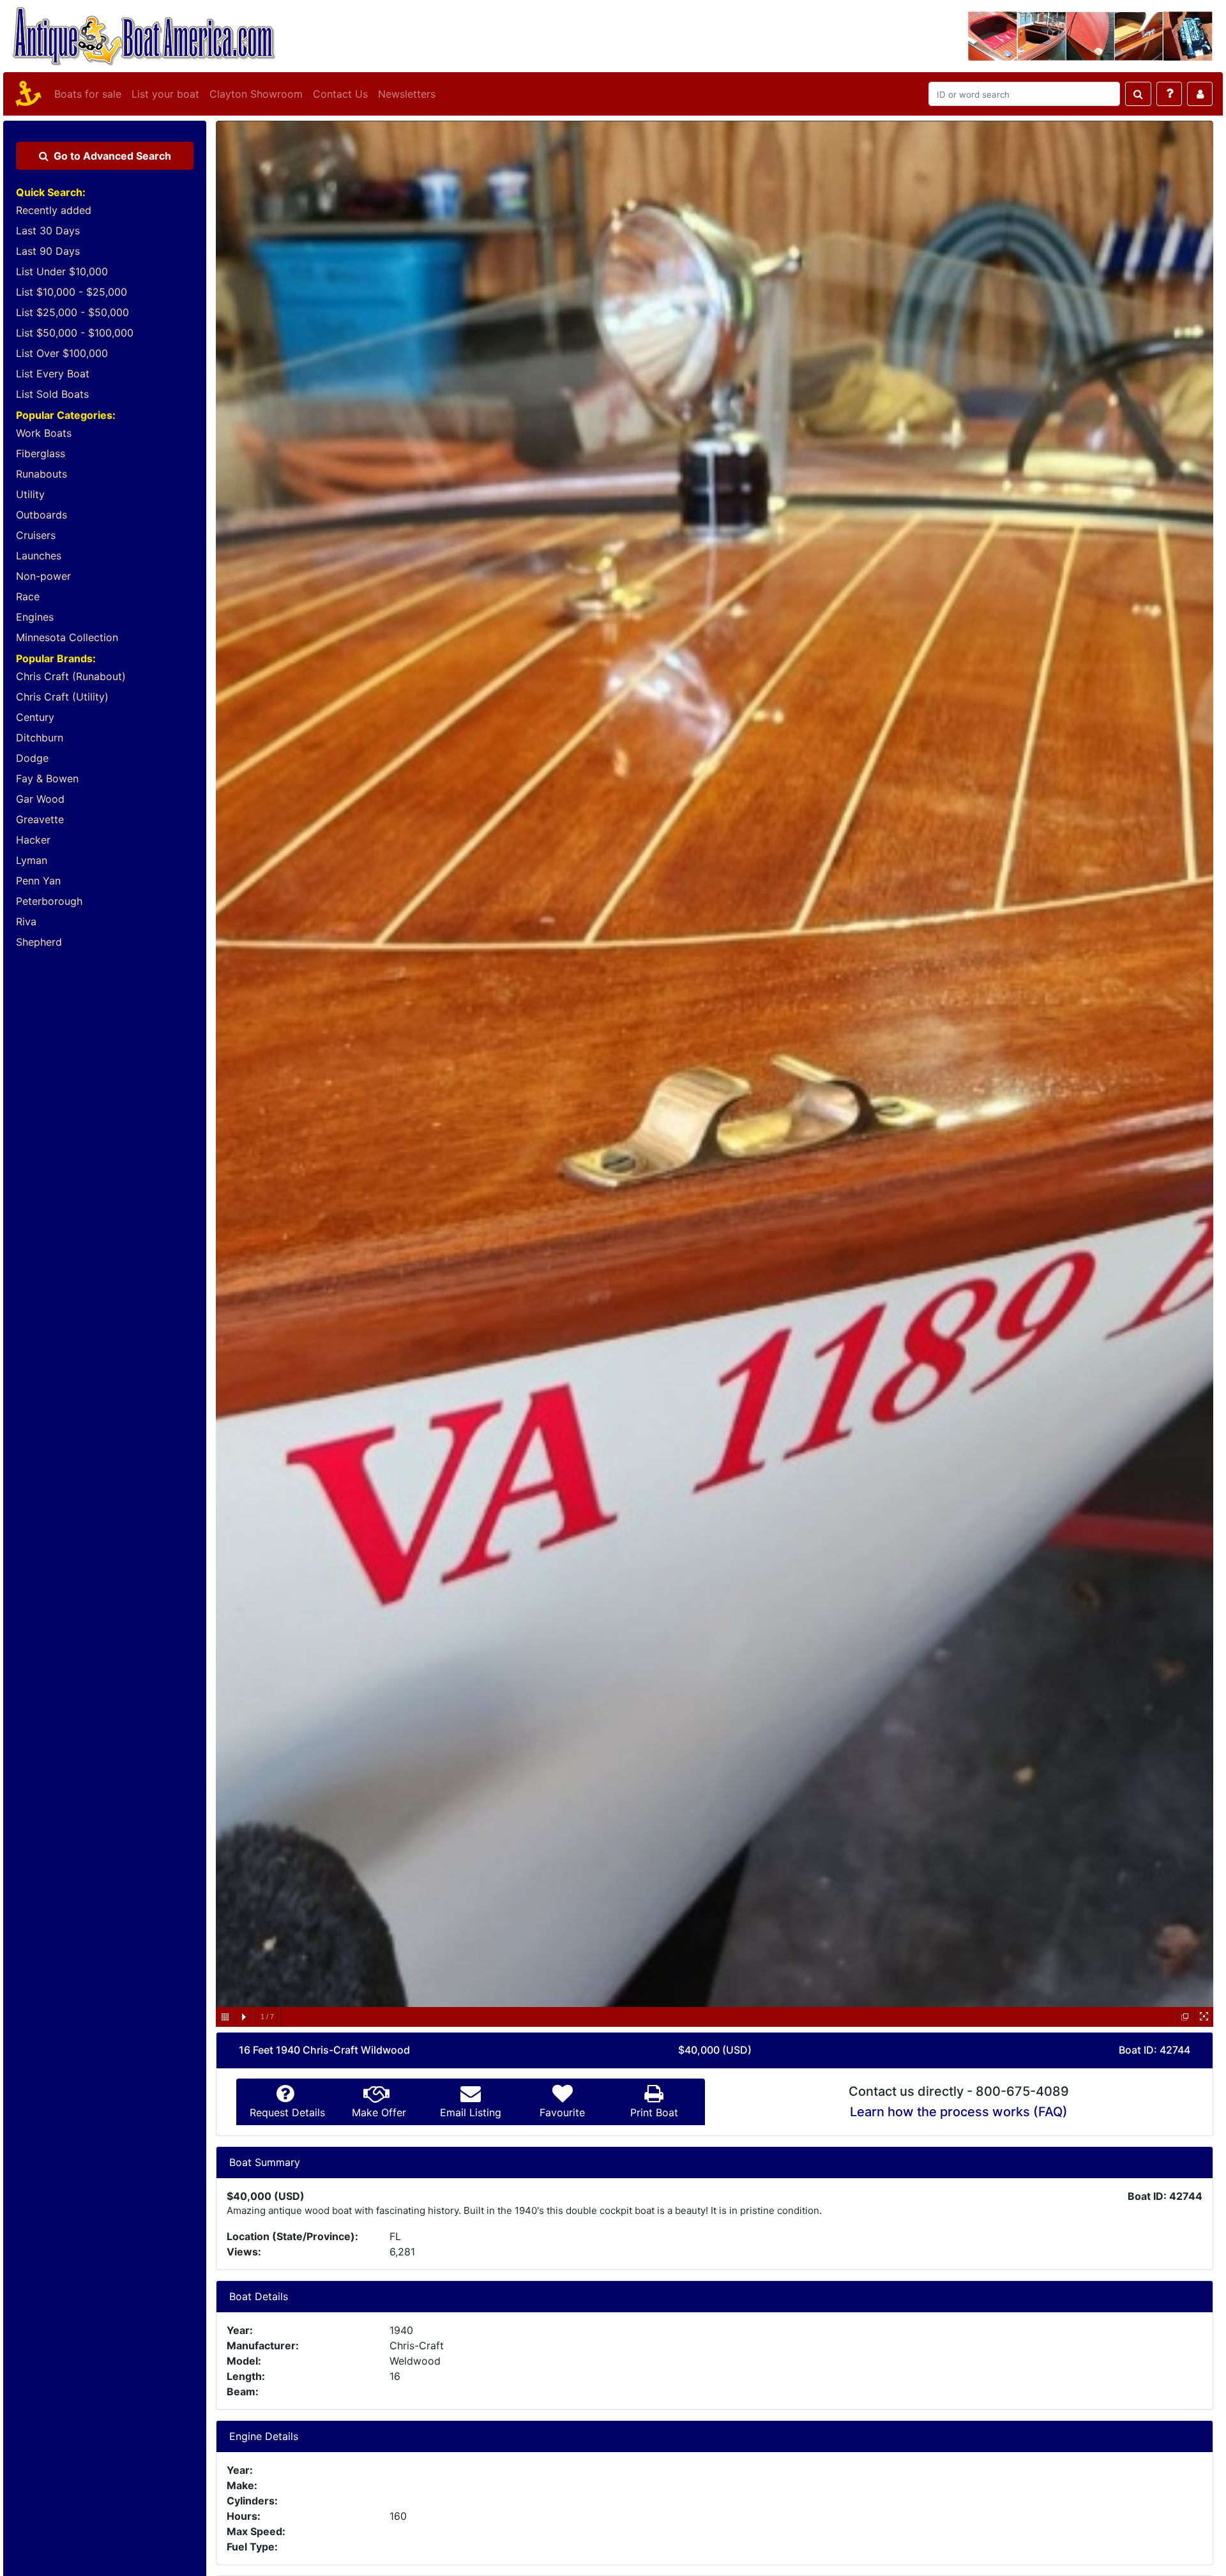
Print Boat (654, 2112)
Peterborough (49, 901)
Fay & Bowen (47, 778)
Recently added (54, 210)
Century (35, 717)
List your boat (165, 94)
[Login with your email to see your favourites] (1200, 94)
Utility (30, 494)
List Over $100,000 (62, 353)
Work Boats (44, 433)
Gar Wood (40, 799)
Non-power (43, 576)
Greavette (40, 819)
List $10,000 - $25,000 (72, 292)
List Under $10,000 (62, 271)
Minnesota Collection (67, 637)
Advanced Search (112, 156)
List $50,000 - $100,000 (75, 333)
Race (28, 596)
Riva (26, 921)
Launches (39, 556)
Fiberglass (41, 453)
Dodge (32, 758)
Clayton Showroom (256, 94)
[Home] (26, 94)
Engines (35, 617)
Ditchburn (40, 738)
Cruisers (36, 535)
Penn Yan (38, 881)
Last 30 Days (48, 231)
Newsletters (407, 94)
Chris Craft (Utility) (62, 697)
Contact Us (340, 94)
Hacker (33, 840)
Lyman (32, 860)
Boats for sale (88, 94)
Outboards (42, 515)
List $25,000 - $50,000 (72, 312)
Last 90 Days (48, 251)
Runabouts (42, 474)
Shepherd (39, 942)
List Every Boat (53, 374)
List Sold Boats (52, 394)
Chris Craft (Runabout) (71, 676)
